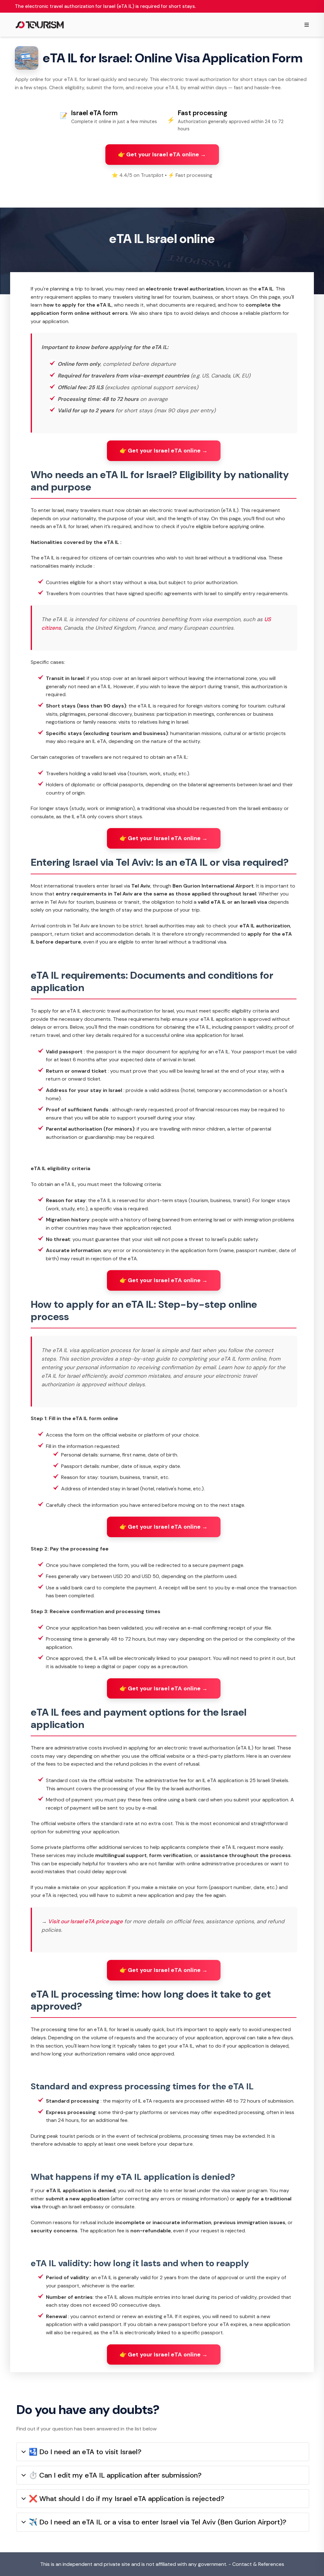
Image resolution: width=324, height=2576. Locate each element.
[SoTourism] (40, 25)
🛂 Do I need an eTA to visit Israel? (85, 2452)
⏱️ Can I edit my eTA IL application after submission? (115, 2475)
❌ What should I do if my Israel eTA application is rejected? (127, 2499)
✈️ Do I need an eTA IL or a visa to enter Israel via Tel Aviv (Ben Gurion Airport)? (158, 2522)
